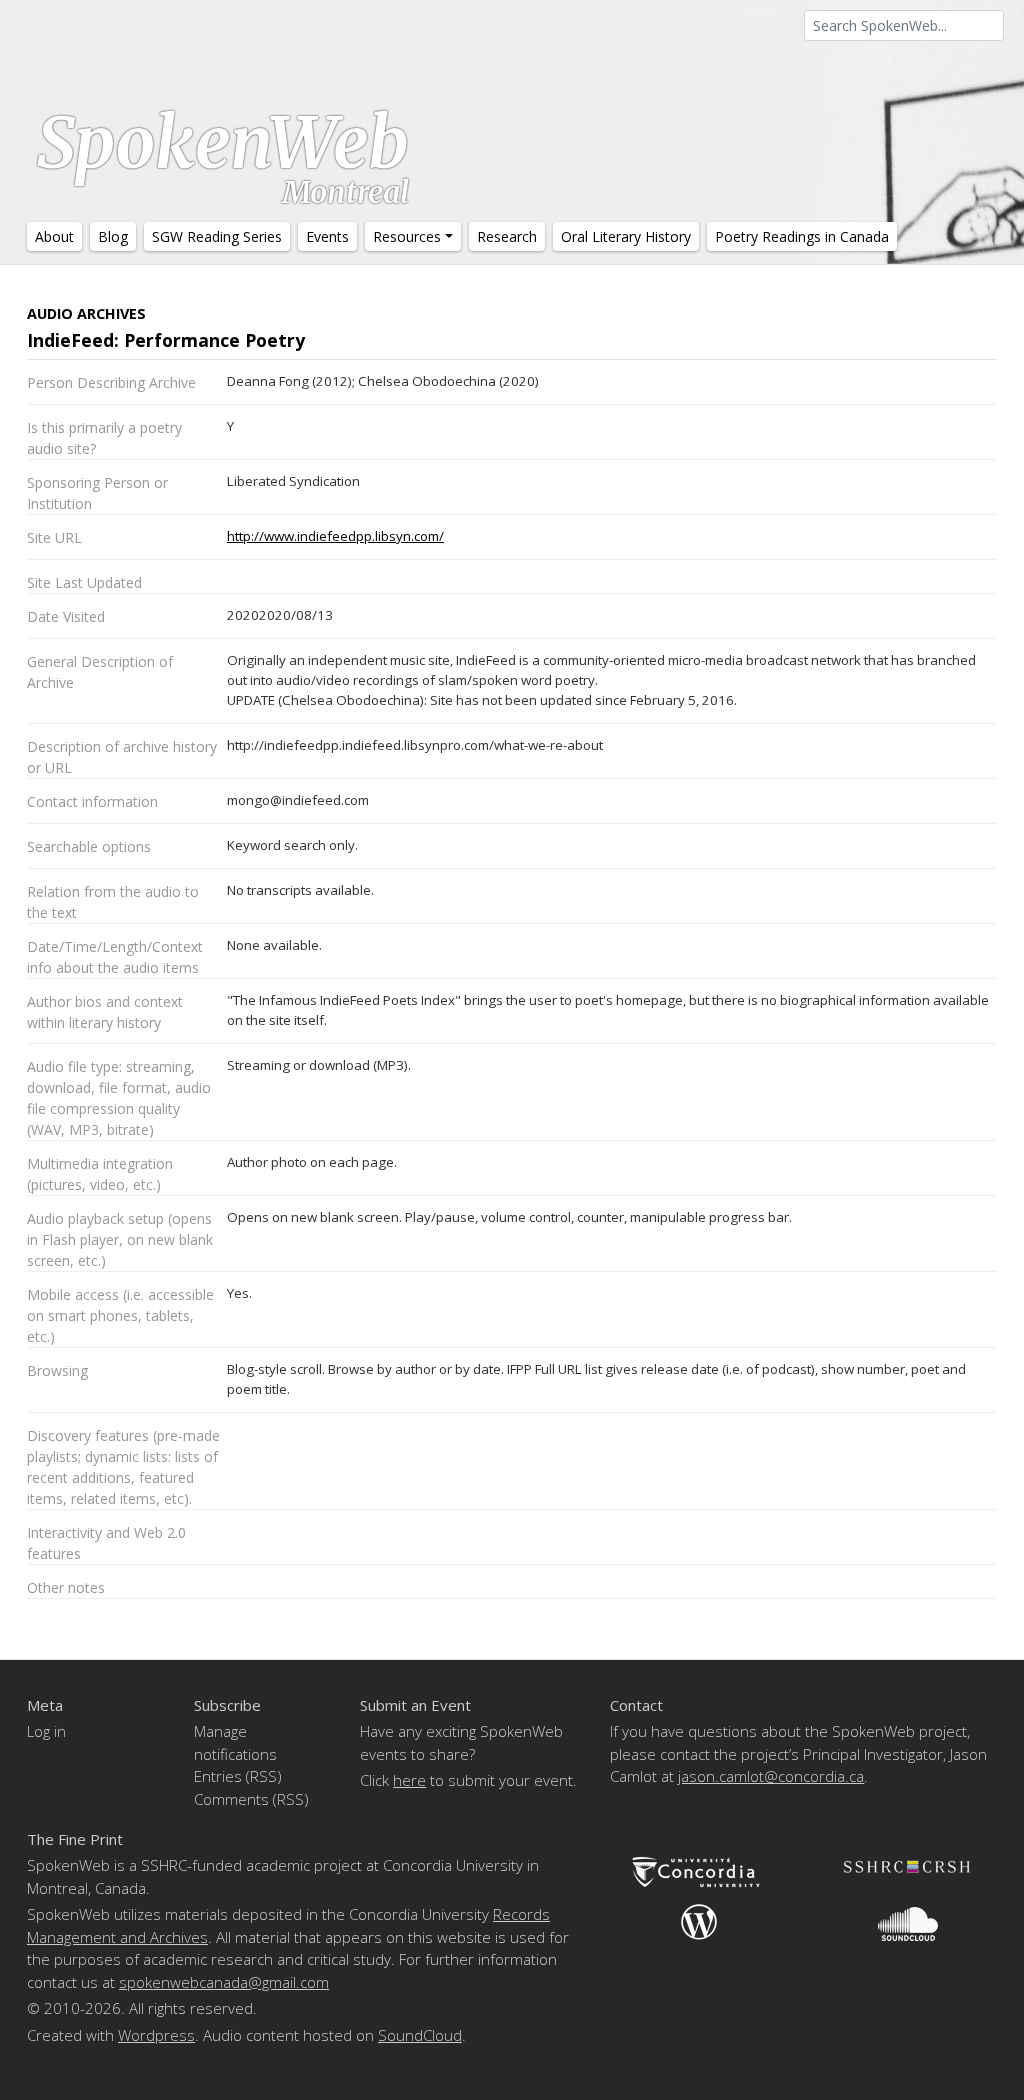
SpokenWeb (223, 155)
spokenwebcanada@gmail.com (224, 1982)
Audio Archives (86, 313)
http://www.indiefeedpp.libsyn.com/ (335, 536)
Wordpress (156, 2035)
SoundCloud (420, 2035)
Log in (46, 1731)
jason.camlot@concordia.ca (771, 1776)
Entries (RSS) (238, 1776)
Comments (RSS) (251, 1799)
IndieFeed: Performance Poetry (166, 340)
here (409, 1780)
